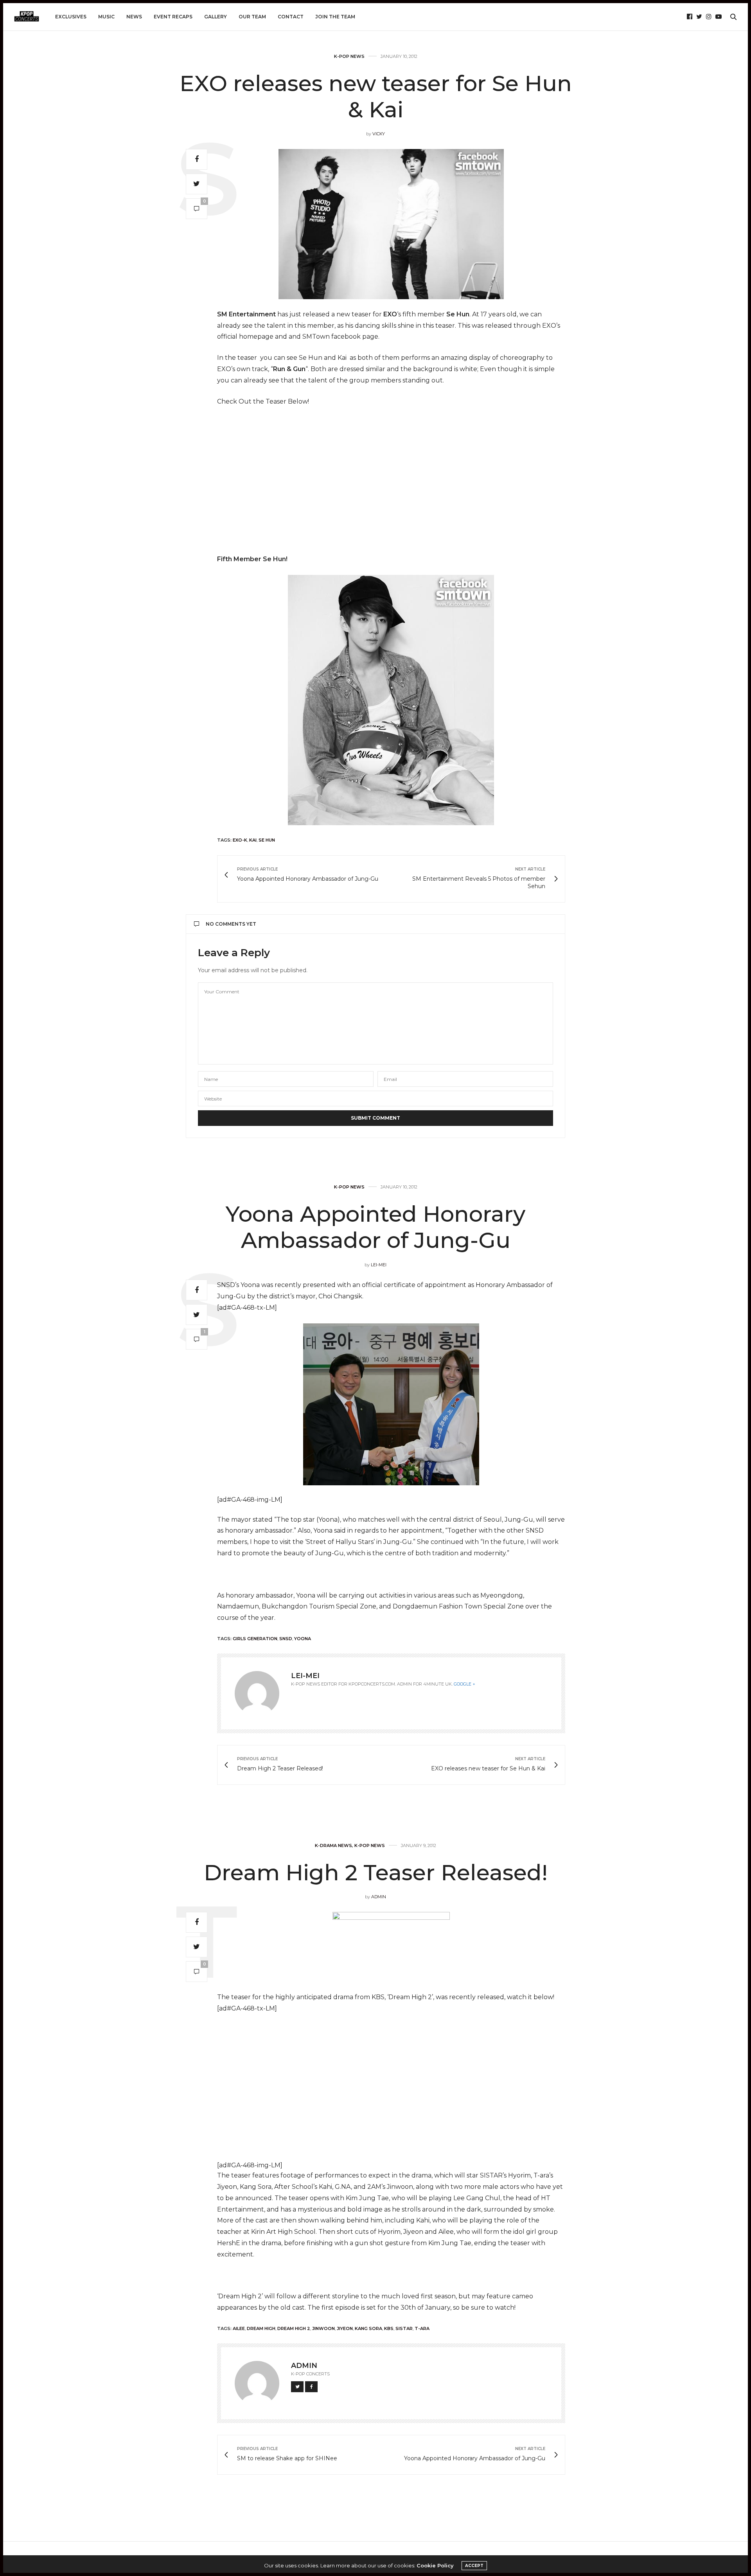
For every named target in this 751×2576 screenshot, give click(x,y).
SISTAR (404, 2328)
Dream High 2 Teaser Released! (376, 1872)
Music (106, 17)
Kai (253, 840)
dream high (261, 2328)
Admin (379, 1897)
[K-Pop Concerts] (27, 17)
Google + (464, 1684)
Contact (291, 17)
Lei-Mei (379, 1265)
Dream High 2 (294, 2328)
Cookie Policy (435, 2565)
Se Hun (267, 840)
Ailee (239, 2328)
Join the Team (335, 17)
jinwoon (323, 2328)
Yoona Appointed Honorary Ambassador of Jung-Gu (375, 1227)
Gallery (216, 17)
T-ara (422, 2328)
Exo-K (240, 840)
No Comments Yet (231, 924)
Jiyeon (345, 2328)
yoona (303, 1639)
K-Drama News (333, 1846)
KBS (389, 2328)
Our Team (252, 17)
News (134, 17)
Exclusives (71, 17)
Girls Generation (255, 1639)
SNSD (286, 1639)
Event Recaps (173, 17)
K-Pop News (349, 57)
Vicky (379, 134)
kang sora (368, 2328)
